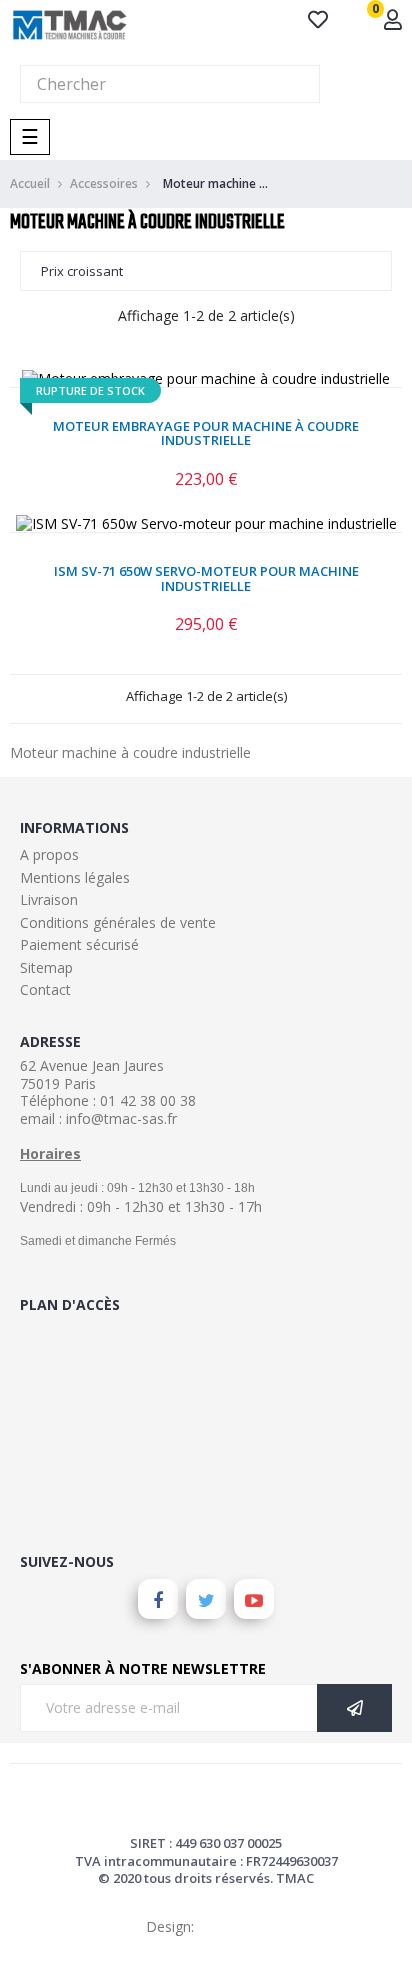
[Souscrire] (354, 1708)
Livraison (49, 899)
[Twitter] (206, 1599)
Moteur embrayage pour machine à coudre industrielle (206, 433)
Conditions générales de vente (118, 922)
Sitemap (46, 967)
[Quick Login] (393, 21)
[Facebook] (158, 1599)
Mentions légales (75, 877)
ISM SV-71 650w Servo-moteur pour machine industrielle (206, 578)
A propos (49, 854)
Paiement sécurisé (79, 944)
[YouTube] (254, 1599)
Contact (45, 989)
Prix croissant (82, 271)
